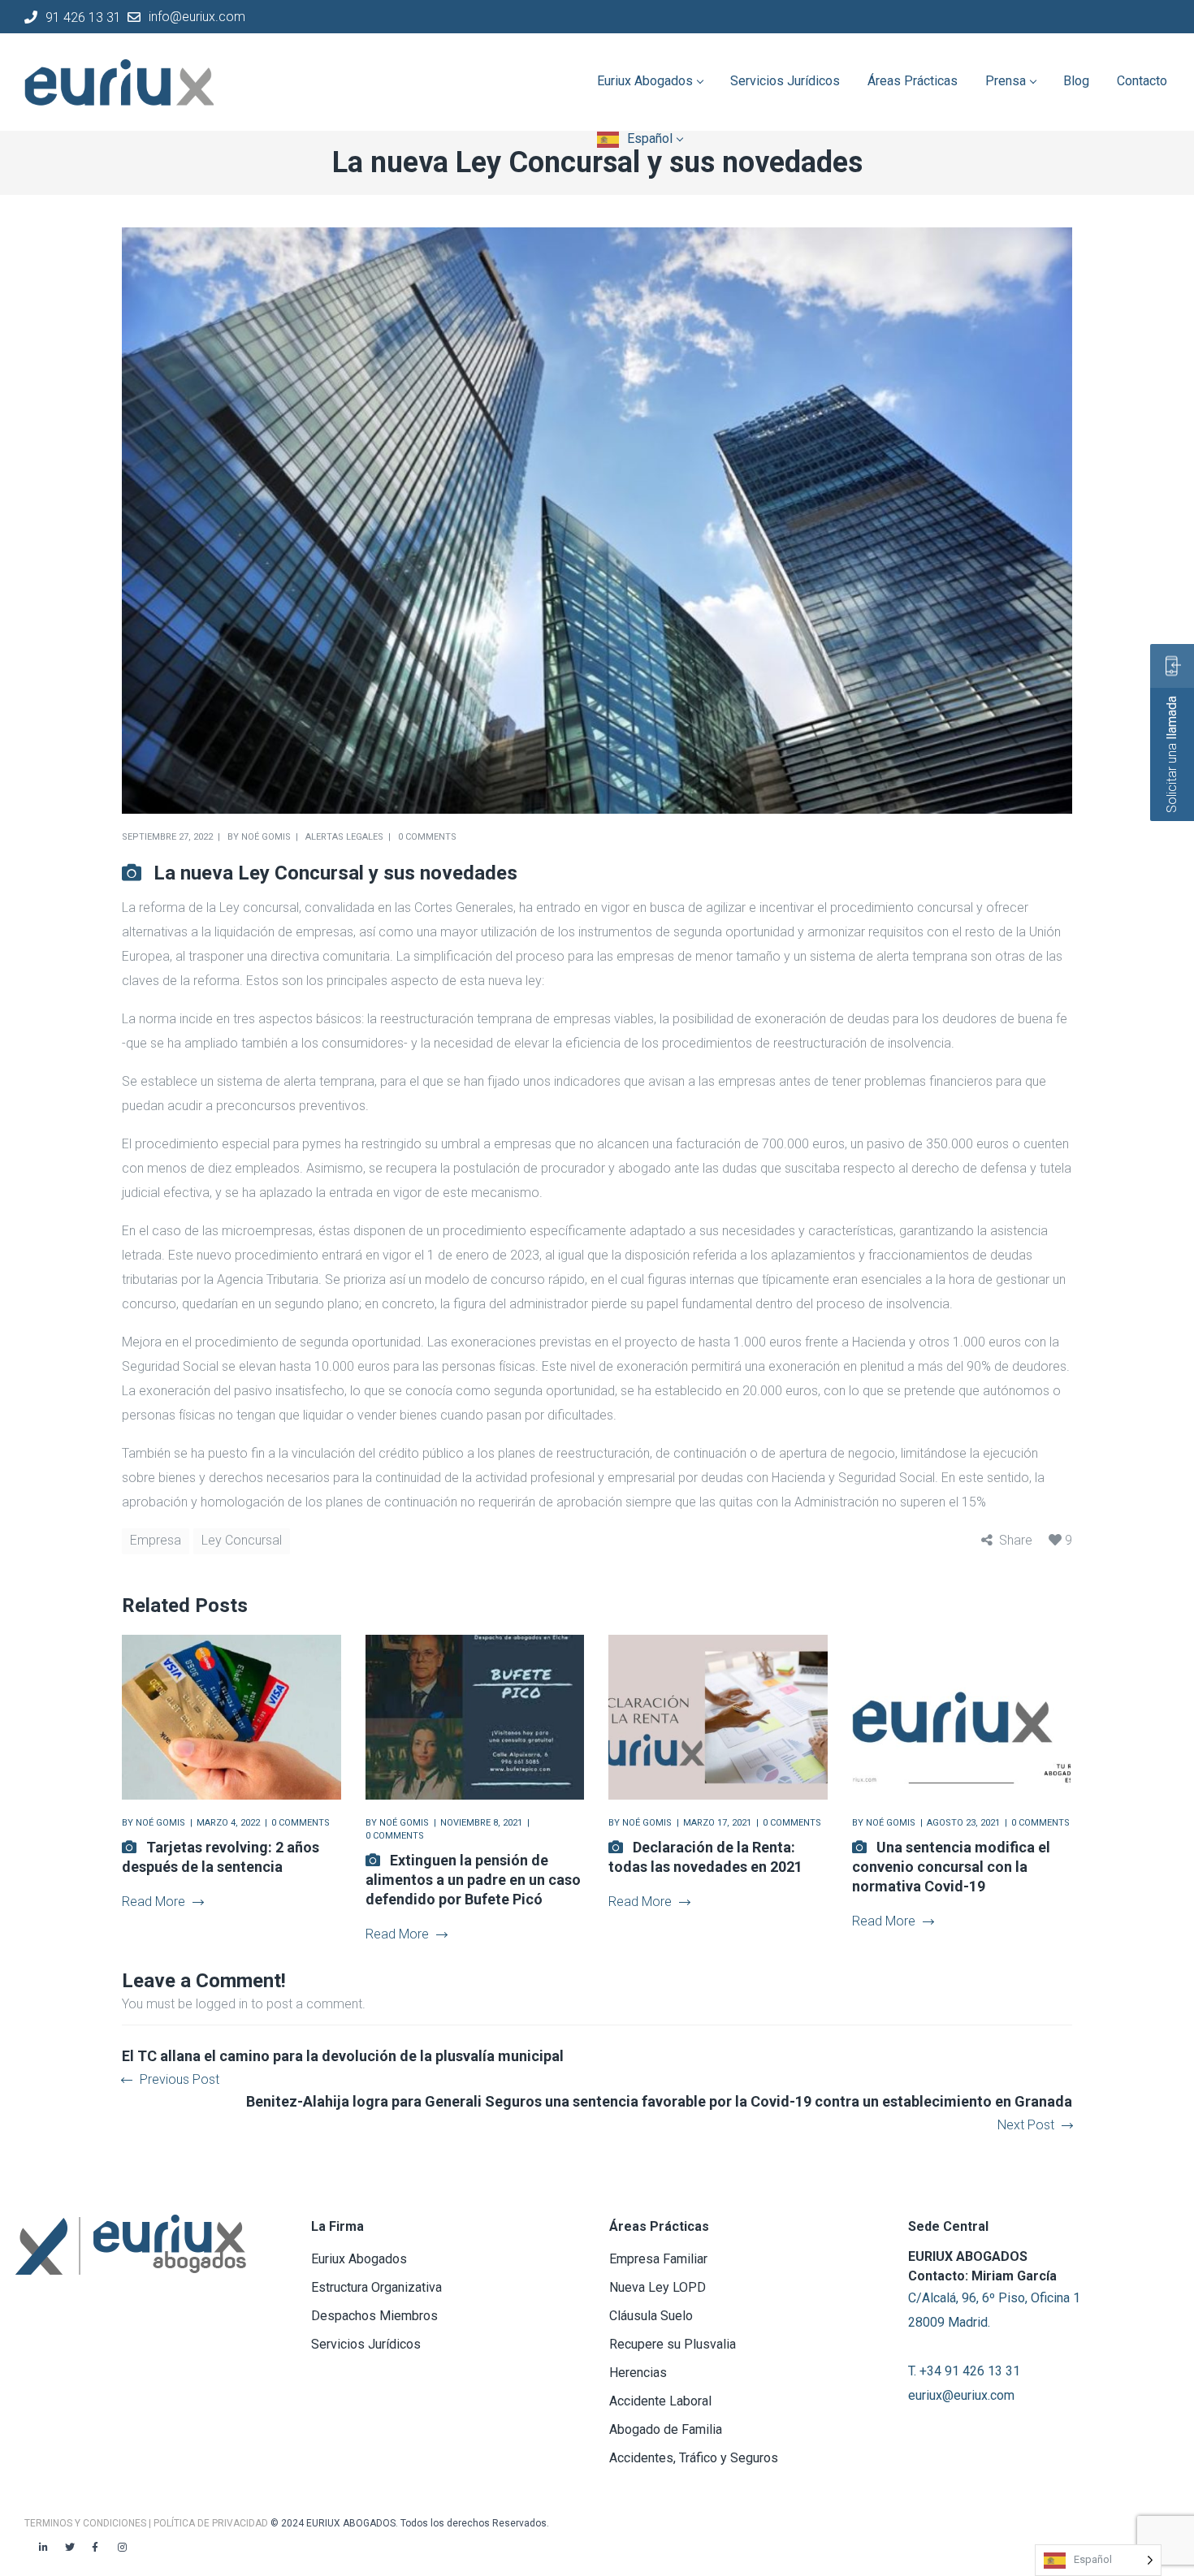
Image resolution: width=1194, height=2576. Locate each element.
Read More (154, 1902)
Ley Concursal (242, 1540)
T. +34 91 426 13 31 (964, 2371)
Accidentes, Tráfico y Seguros (694, 2458)
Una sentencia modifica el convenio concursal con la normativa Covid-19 (951, 1867)
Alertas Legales (344, 837)
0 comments (427, 837)
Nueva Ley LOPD (658, 2287)
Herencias (638, 2373)
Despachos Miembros (374, 2316)
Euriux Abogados (359, 2259)
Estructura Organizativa (376, 2287)
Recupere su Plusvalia (673, 2344)
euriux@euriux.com (961, 2395)
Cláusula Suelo (651, 2316)
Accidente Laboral (660, 2401)
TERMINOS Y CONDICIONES (87, 2523)
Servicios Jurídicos (366, 2344)
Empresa (156, 1540)
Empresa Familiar (658, 2259)
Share (1016, 1540)
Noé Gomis (266, 837)
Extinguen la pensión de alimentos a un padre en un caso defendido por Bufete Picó (473, 1880)
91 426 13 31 (83, 17)
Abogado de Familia (666, 2429)
